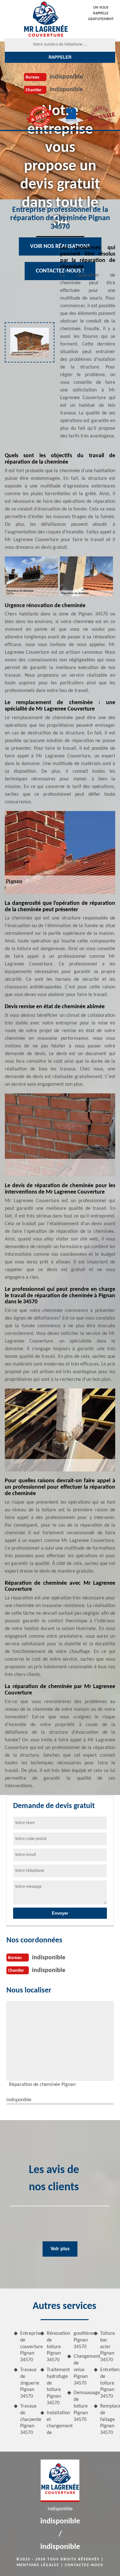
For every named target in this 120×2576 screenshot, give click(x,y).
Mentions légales (38, 2565)
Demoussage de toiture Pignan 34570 (81, 2406)
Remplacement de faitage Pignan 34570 (108, 2420)
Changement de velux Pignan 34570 (81, 2370)
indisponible (66, 77)
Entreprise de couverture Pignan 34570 (28, 2347)
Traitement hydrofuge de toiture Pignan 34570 (54, 2386)
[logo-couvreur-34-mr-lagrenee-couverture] (46, 19)
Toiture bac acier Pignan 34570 (108, 2347)
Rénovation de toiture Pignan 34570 (54, 2347)
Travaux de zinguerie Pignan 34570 (28, 2383)
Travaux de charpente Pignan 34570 (28, 2420)
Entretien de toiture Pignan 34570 (108, 2383)
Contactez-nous (84, 2565)
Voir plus (60, 2249)
